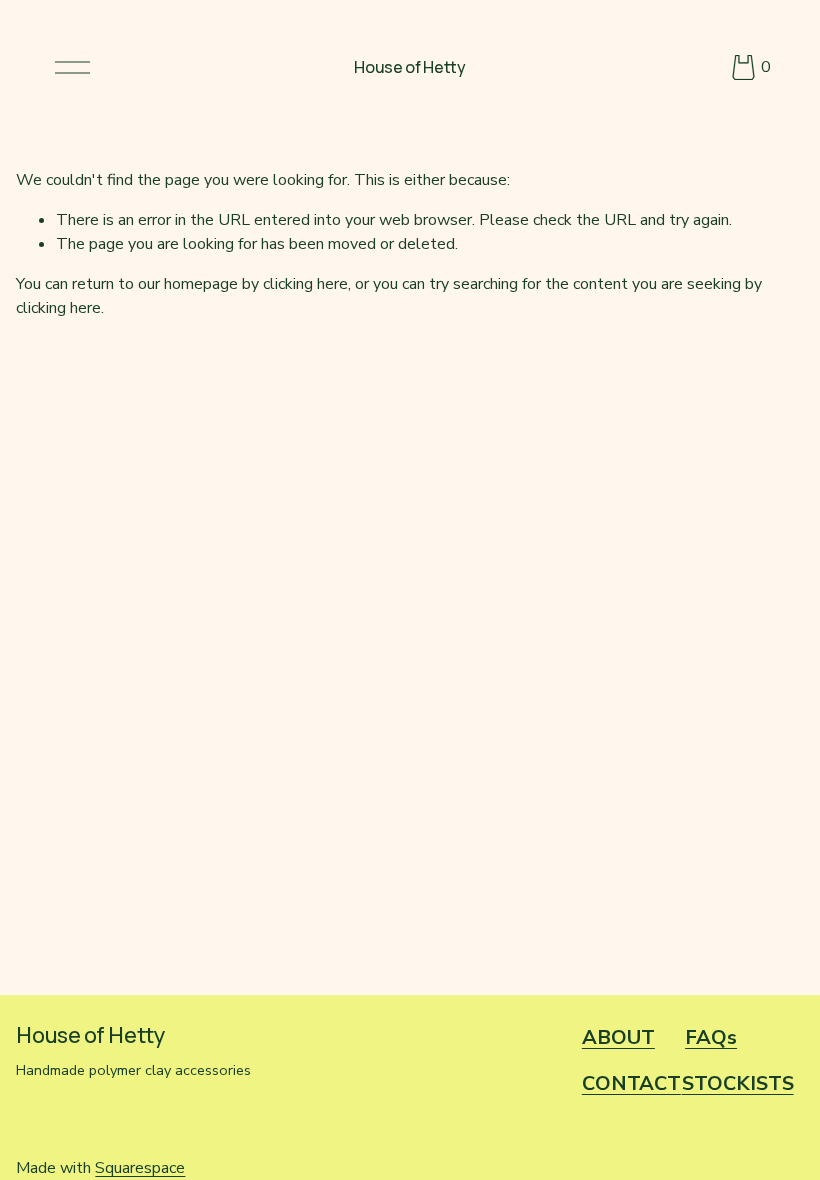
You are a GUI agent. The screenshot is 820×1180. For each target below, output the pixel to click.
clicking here (305, 284)
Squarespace (140, 1168)
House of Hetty (410, 67)
